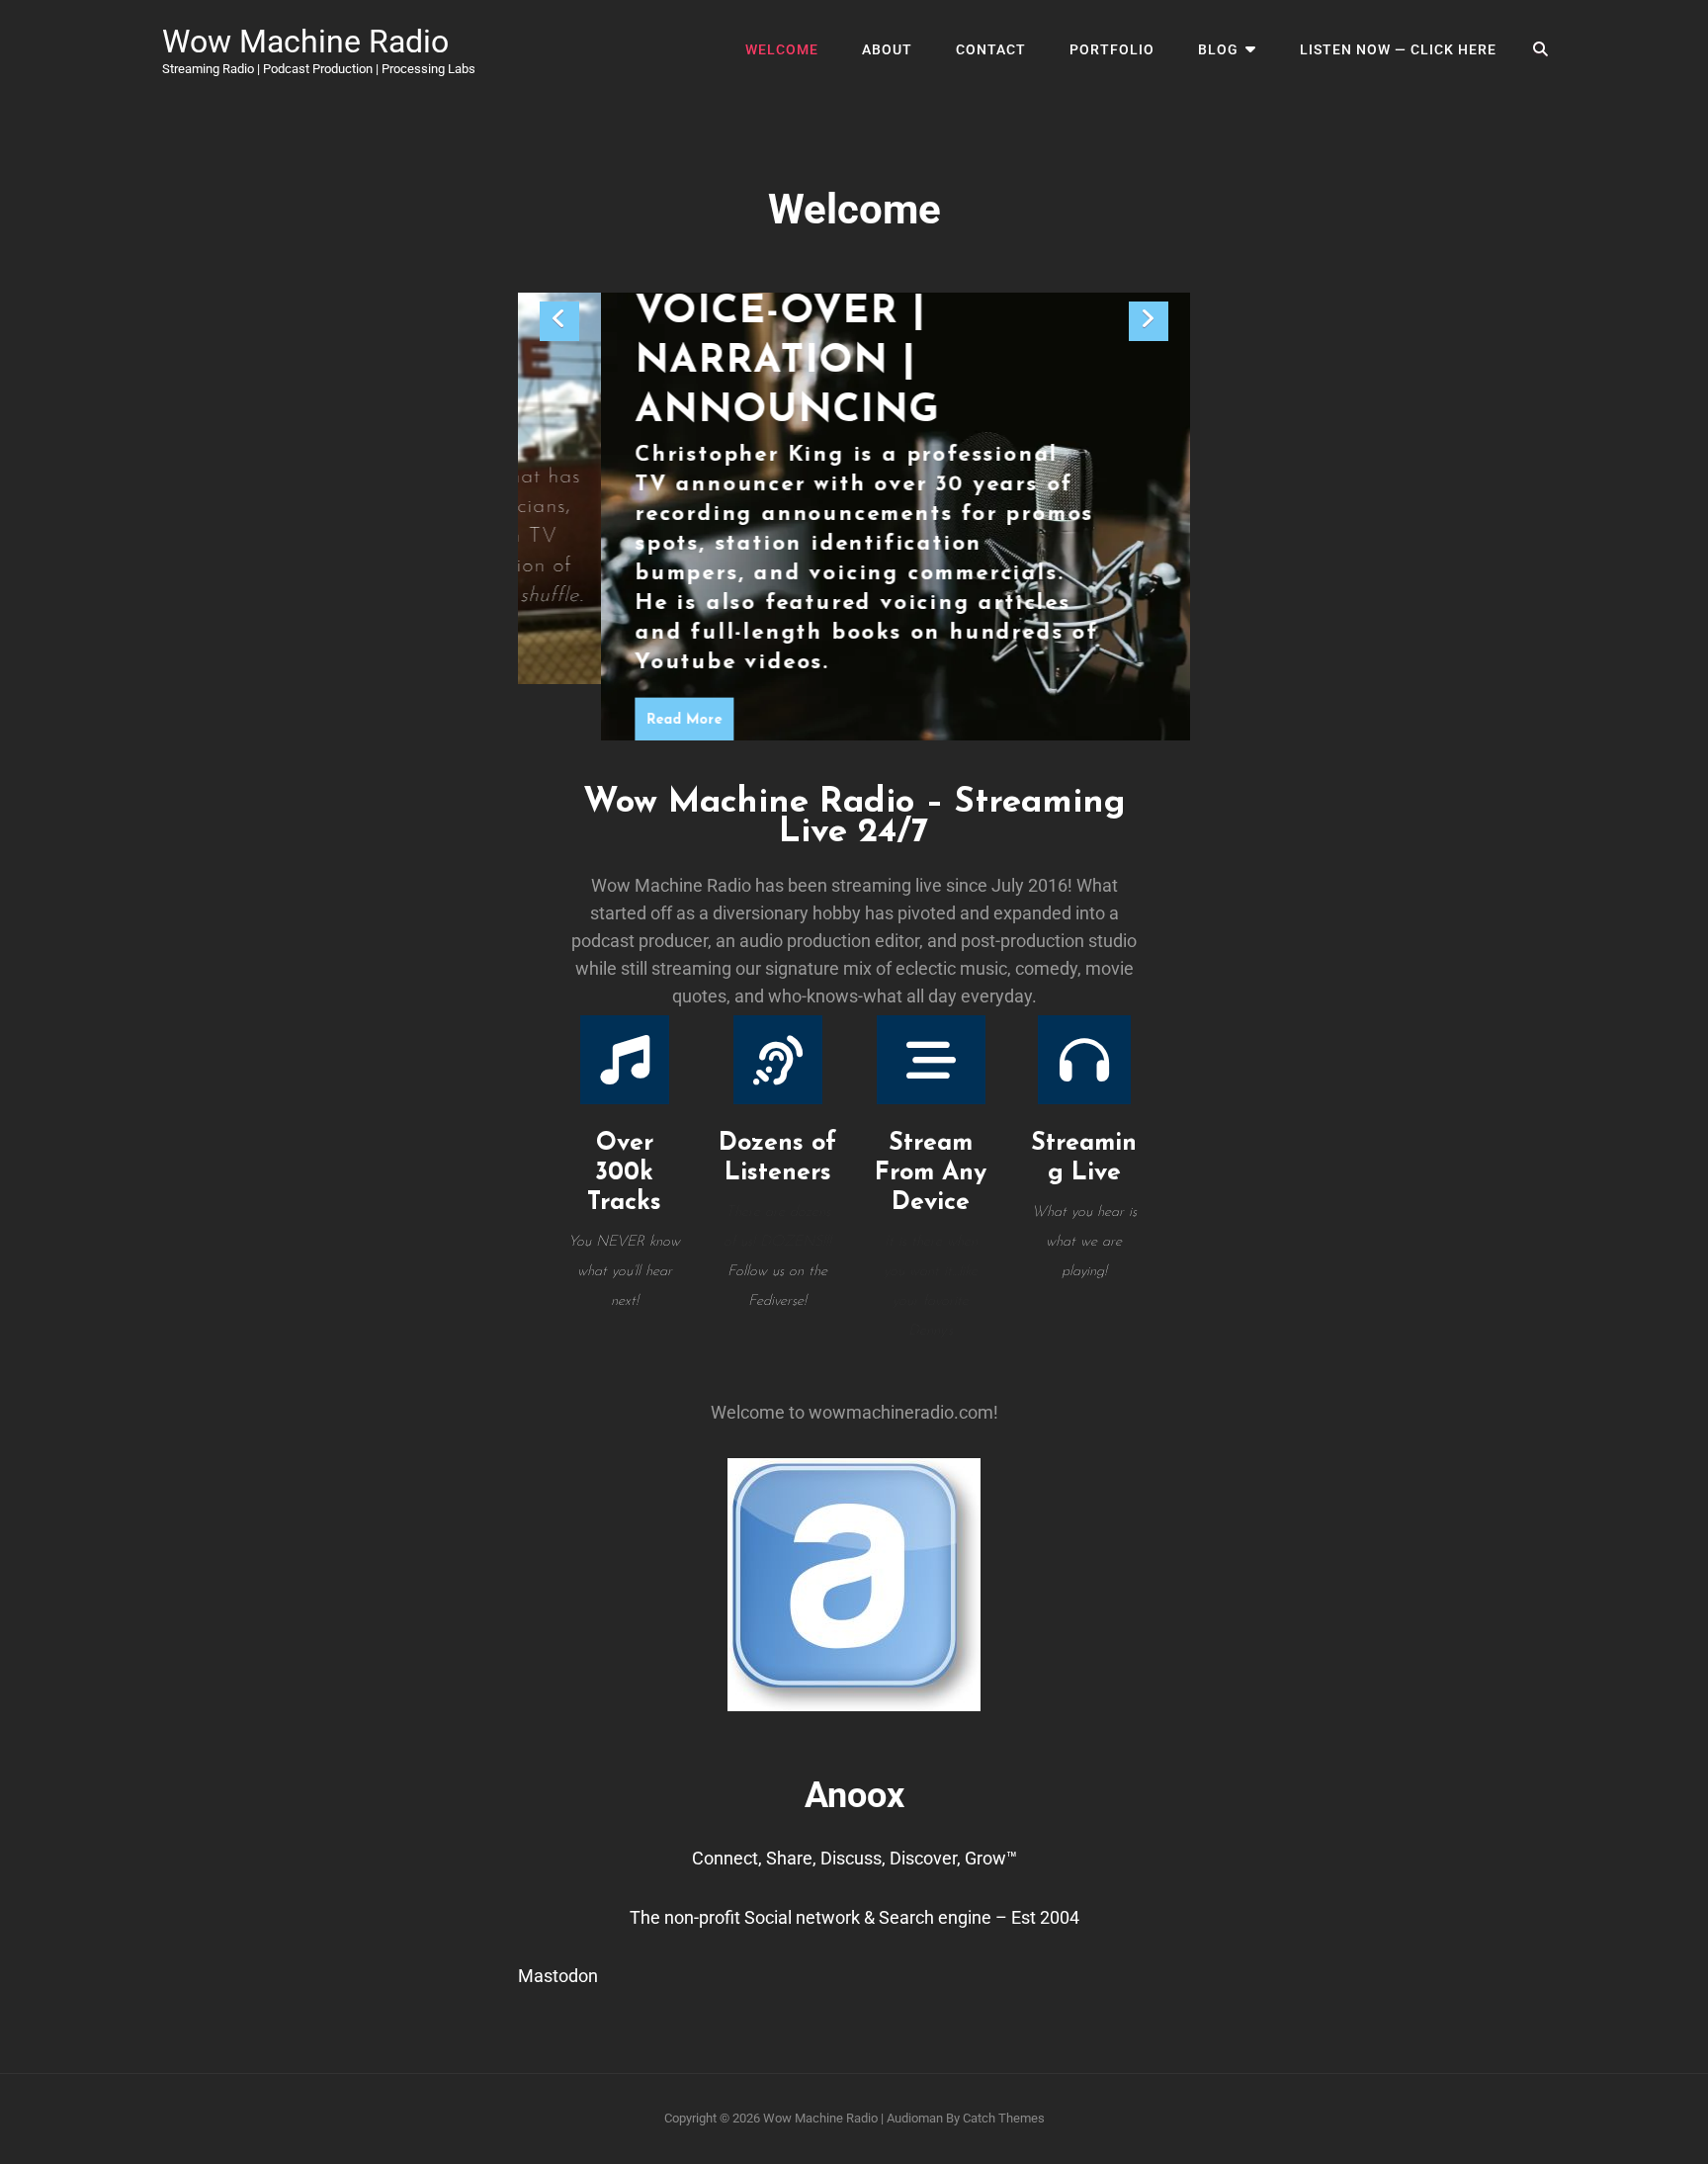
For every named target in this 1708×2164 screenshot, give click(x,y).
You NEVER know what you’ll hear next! (624, 1272)
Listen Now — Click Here (1398, 49)
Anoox (854, 1795)
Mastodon (558, 1976)
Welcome (782, 49)
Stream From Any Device (931, 1173)
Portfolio (1112, 49)
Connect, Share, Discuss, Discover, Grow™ (854, 1858)
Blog (1218, 49)
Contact (991, 49)
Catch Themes (1004, 2118)
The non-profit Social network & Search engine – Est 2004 (854, 1917)
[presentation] (559, 321)
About (887, 49)
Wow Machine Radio (305, 42)
